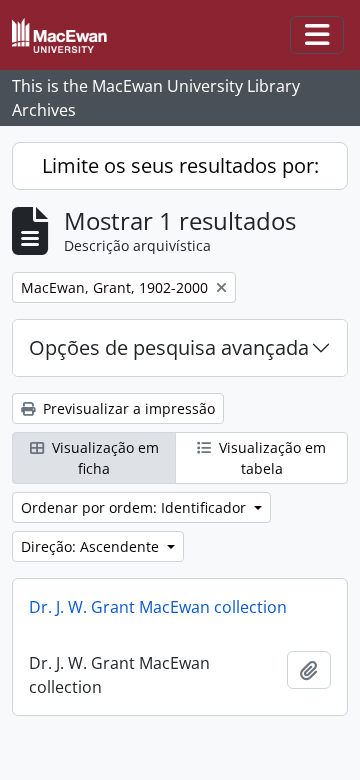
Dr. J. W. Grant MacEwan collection (158, 607)
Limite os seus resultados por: (180, 165)
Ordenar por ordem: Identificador (135, 507)
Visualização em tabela (270, 458)
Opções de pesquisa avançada (169, 347)
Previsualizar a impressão (127, 408)
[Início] (67, 35)
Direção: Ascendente (92, 546)
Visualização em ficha (103, 458)
